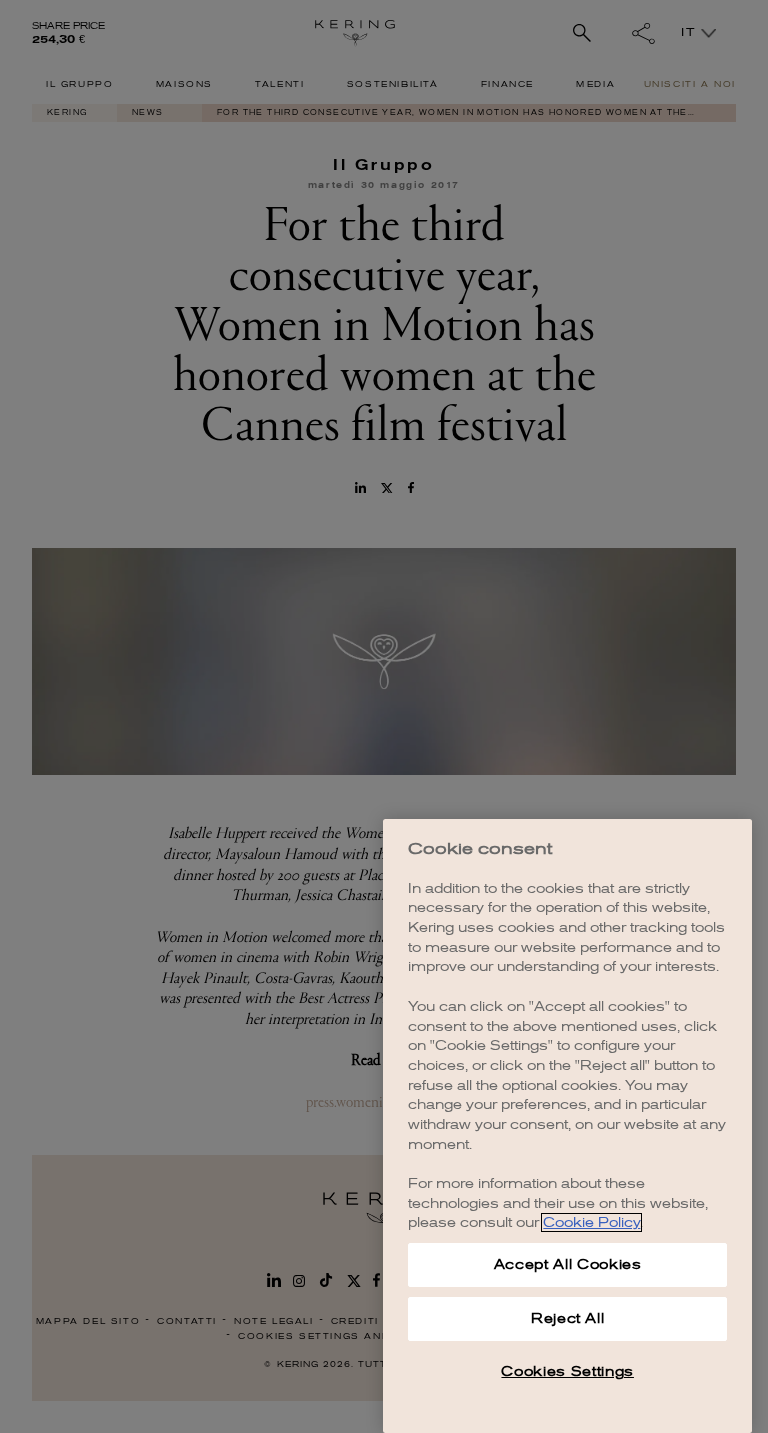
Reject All (568, 1318)
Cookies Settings (567, 1371)
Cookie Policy (591, 1222)
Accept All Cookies (568, 1264)
